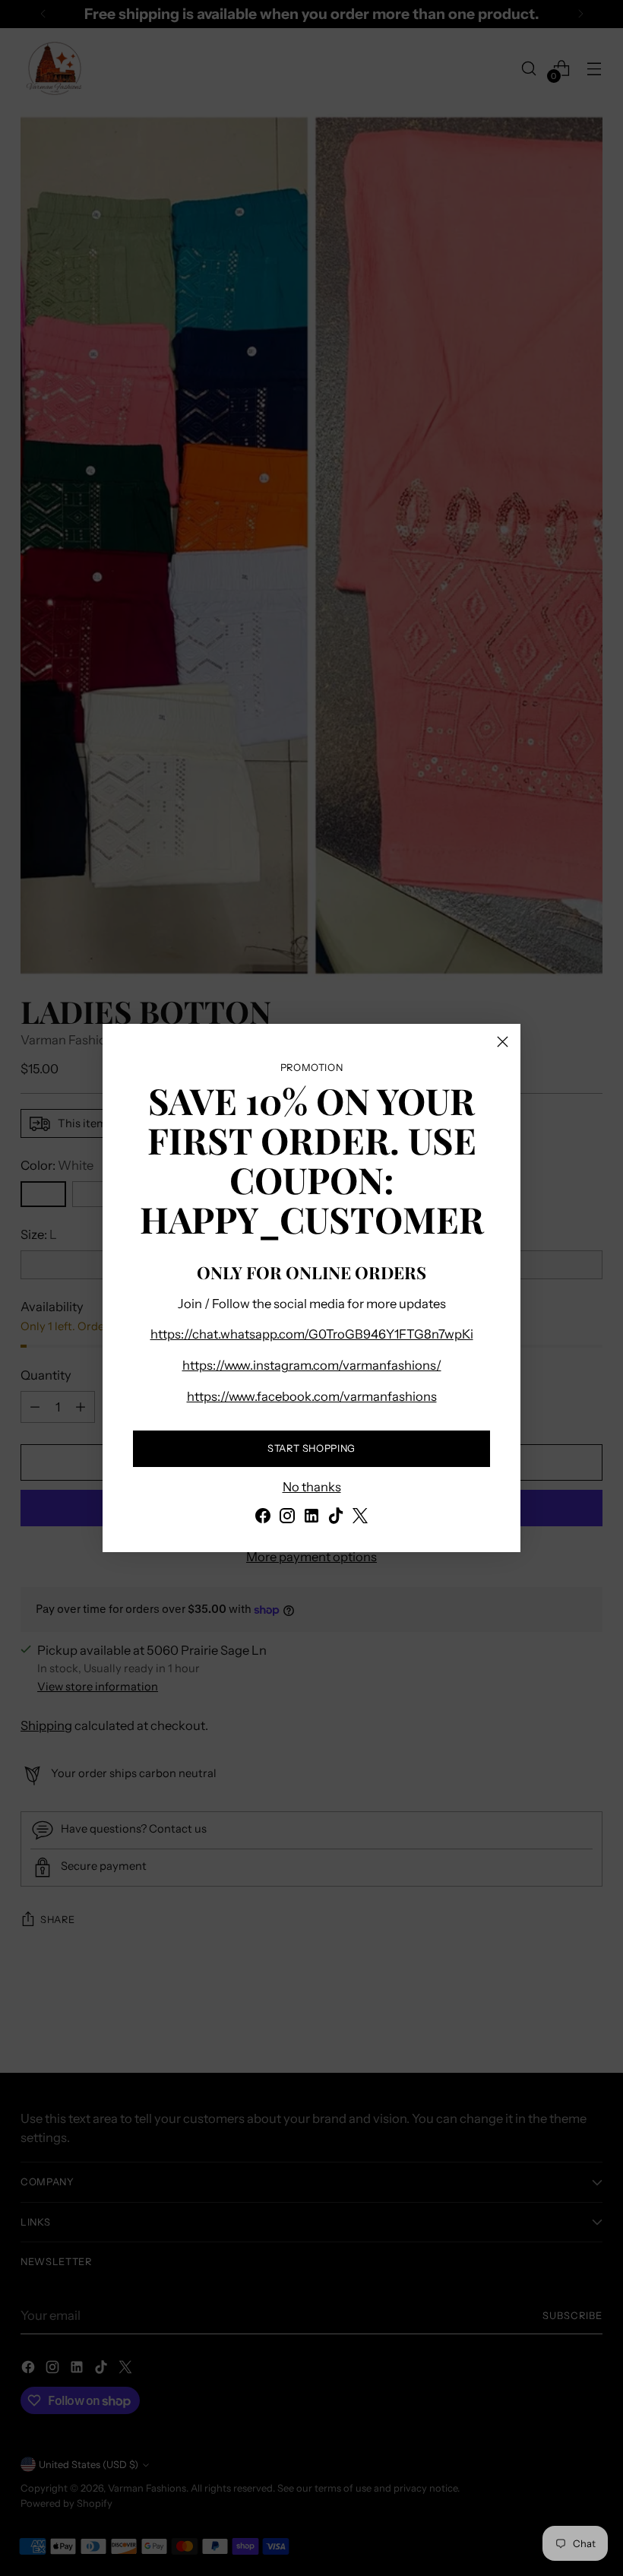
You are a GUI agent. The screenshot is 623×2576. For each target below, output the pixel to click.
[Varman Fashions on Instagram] (287, 1518)
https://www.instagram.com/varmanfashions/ (312, 1365)
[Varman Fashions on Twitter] (360, 1518)
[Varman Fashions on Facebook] (263, 1518)
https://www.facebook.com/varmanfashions (312, 1396)
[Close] (503, 1042)
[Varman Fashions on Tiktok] (336, 1518)
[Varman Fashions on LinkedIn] (311, 1518)
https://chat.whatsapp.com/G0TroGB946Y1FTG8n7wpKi (312, 1334)
